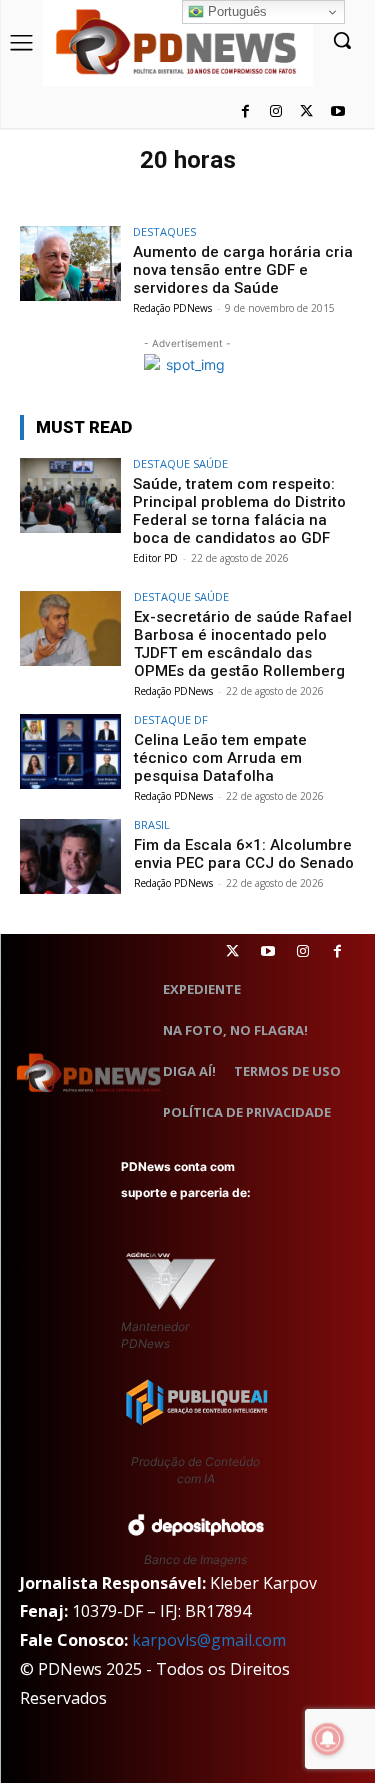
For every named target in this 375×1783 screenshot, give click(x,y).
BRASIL (152, 824)
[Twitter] (232, 951)
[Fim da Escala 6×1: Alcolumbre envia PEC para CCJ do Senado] (70, 856)
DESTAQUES (164, 231)
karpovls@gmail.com (209, 1640)
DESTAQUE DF (171, 719)
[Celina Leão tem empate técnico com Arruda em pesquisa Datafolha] (70, 751)
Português (235, 11)
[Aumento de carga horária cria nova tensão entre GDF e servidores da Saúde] (70, 263)
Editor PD (155, 558)
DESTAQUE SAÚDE (180, 463)
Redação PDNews (172, 308)
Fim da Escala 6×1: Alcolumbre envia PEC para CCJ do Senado (244, 854)
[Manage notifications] (328, 1739)
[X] (306, 112)
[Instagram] (276, 112)
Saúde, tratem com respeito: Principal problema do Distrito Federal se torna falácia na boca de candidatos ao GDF (239, 511)
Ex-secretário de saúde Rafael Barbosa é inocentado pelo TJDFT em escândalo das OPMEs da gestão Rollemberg (243, 644)
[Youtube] (337, 112)
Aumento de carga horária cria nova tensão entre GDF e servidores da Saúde (243, 270)
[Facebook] (245, 112)
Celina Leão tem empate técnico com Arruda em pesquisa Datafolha (220, 758)
